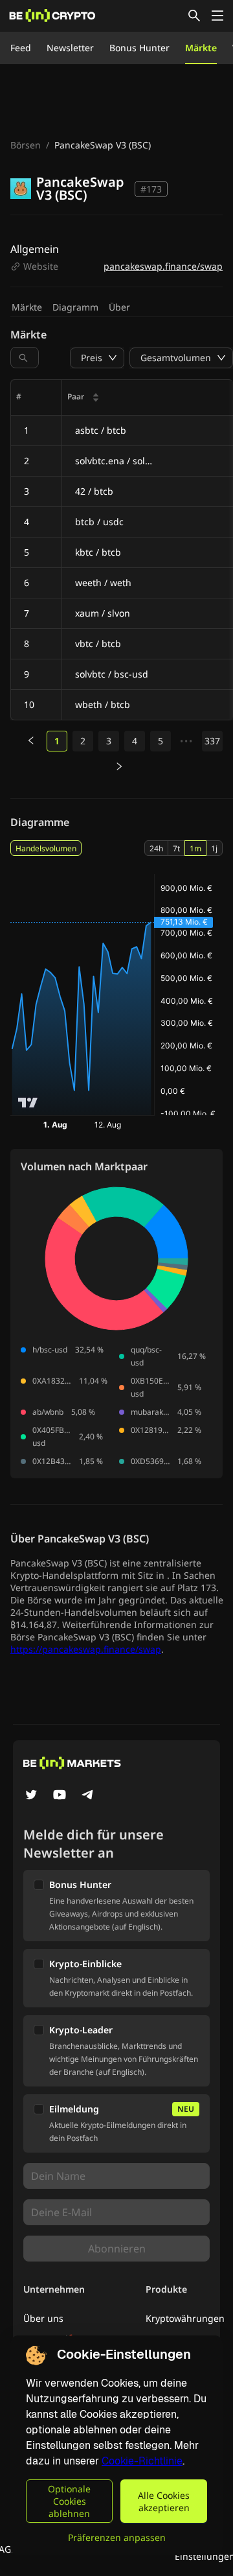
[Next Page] (119, 767)
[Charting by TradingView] (28, 1103)
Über (119, 307)
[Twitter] (31, 1796)
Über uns (43, 2318)
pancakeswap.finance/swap (163, 266)
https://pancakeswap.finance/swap (86, 1649)
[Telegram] (88, 1796)
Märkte (201, 48)
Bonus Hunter (139, 48)
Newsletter (70, 48)
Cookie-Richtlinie (142, 2461)
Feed (21, 48)
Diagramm (75, 307)
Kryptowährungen (185, 2318)
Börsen (26, 145)
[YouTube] (60, 1796)
